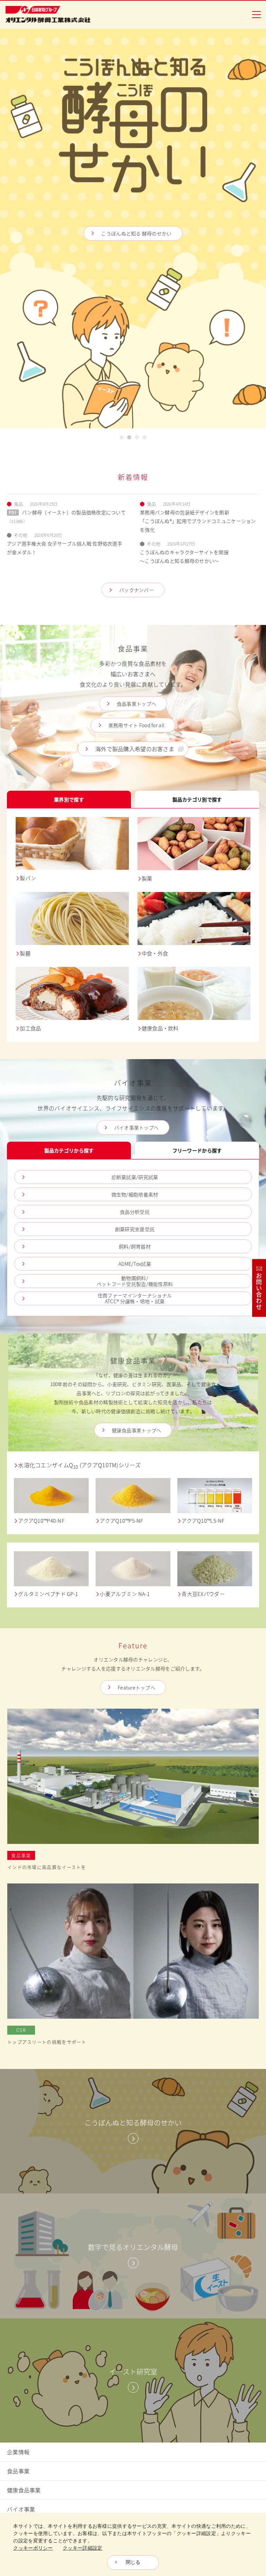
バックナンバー (136, 590)
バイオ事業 (21, 2509)
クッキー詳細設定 (82, 2548)
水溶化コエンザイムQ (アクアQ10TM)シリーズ (79, 1465)
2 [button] (129, 439)
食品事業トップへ (136, 704)
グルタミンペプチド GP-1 (48, 1594)
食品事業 (18, 2471)
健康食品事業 (24, 2490)
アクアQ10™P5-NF (121, 1521)
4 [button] (145, 439)
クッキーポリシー (33, 2548)
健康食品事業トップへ (137, 1430)
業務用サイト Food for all (136, 273)
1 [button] (122, 439)
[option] (133, 229)
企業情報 (18, 2452)
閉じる (133, 2562)
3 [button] (137, 439)
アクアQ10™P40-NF (41, 1521)
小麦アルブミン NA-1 (125, 1594)
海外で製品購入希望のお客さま (135, 749)
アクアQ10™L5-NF (203, 1521)
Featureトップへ (136, 1688)
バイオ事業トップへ (137, 1127)
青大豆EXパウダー (203, 1594)
